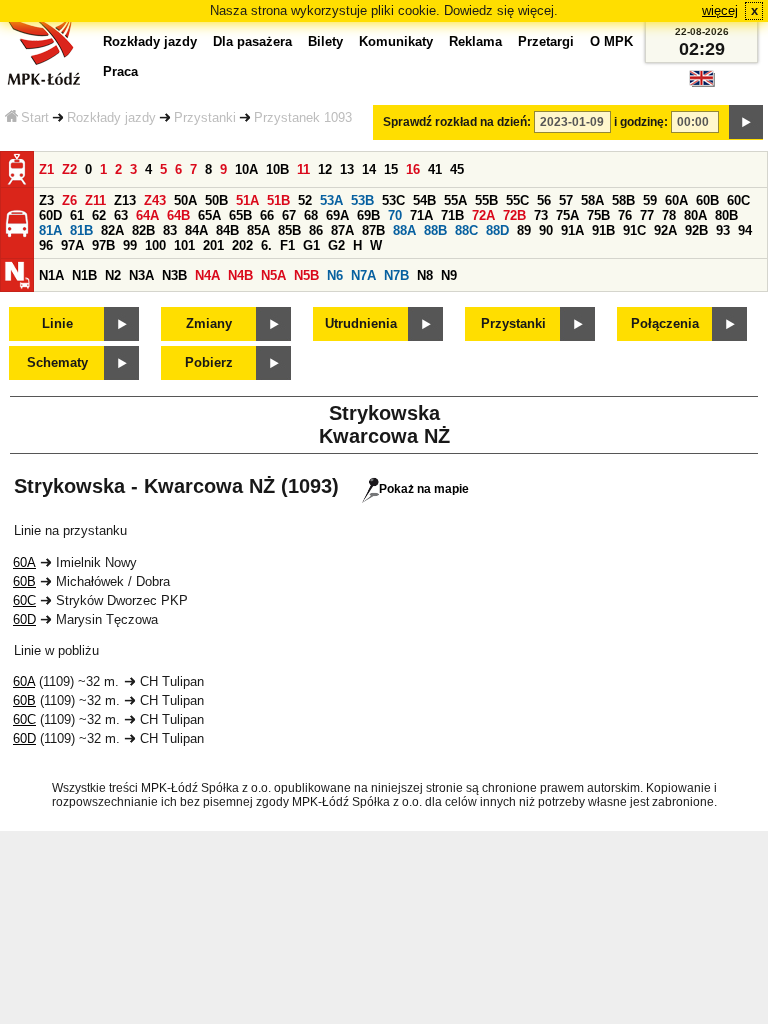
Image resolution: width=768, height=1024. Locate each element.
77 (647, 215)
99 (130, 245)
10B (277, 169)
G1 (311, 245)
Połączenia (665, 323)
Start (35, 117)
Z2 (69, 169)
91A (572, 230)
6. (266, 245)
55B (486, 200)
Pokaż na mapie (424, 489)
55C (517, 200)
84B (227, 230)
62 (99, 215)
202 (242, 245)
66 (267, 215)
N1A (51, 275)
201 (213, 245)
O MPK (611, 41)
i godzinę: (641, 122)
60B (707, 200)
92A (665, 230)
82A (112, 230)
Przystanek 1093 (303, 117)
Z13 (125, 200)
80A (695, 215)
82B (143, 230)
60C (738, 200)
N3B (174, 275)
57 (566, 200)
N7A (363, 275)
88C (466, 230)
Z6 (69, 200)
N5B (306, 275)
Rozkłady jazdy (111, 117)
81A (50, 230)
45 (457, 169)
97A (72, 245)
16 (413, 169)
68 (311, 215)
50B (216, 200)
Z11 (95, 200)
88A (404, 230)
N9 (449, 275)
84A (196, 230)
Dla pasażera (252, 41)
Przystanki (205, 117)
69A (337, 215)
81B (81, 230)
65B (240, 215)
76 (625, 215)
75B (598, 215)
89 (524, 230)
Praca (120, 71)
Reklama (475, 41)
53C (393, 200)
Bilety (325, 41)
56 (544, 200)
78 (669, 215)
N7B (396, 275)
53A (331, 200)
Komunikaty (396, 41)
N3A (141, 275)
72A (483, 215)
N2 (113, 275)
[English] (702, 83)
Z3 (46, 200)
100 (155, 245)
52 (305, 200)
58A (592, 200)
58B (623, 200)
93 (723, 230)
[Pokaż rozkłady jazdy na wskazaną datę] (746, 122)
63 (121, 215)
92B (696, 230)
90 (546, 230)
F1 (287, 245)
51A (247, 200)
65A (209, 215)
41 (435, 169)
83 (170, 230)
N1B (84, 275)
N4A (207, 275)
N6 (335, 275)
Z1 (46, 169)
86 (316, 230)
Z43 (155, 200)
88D (497, 230)
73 (541, 215)
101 (184, 245)
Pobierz (209, 362)
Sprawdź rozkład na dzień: (457, 122)
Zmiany (209, 323)
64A (147, 215)
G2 (336, 245)
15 (391, 169)
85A (258, 230)
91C (634, 230)
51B (278, 200)
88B (435, 230)
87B (373, 230)
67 (289, 215)
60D (50, 215)
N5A (273, 275)
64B (178, 215)
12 (325, 169)
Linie (57, 323)
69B (368, 215)
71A (421, 215)
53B (362, 200)
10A (246, 169)
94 (745, 230)
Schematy (57, 362)
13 (347, 169)
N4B (240, 275)
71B (452, 215)
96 (46, 245)
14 (369, 169)
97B (103, 245)
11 (303, 169)
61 (77, 215)
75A (567, 215)
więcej (720, 10)
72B (514, 215)
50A (185, 200)
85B (289, 230)
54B (424, 200)
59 (650, 200)
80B (726, 215)
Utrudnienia (361, 323)
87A (342, 230)
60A (676, 200)
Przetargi (546, 41)
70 (395, 215)
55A (455, 200)
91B (603, 230)
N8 (425, 275)
